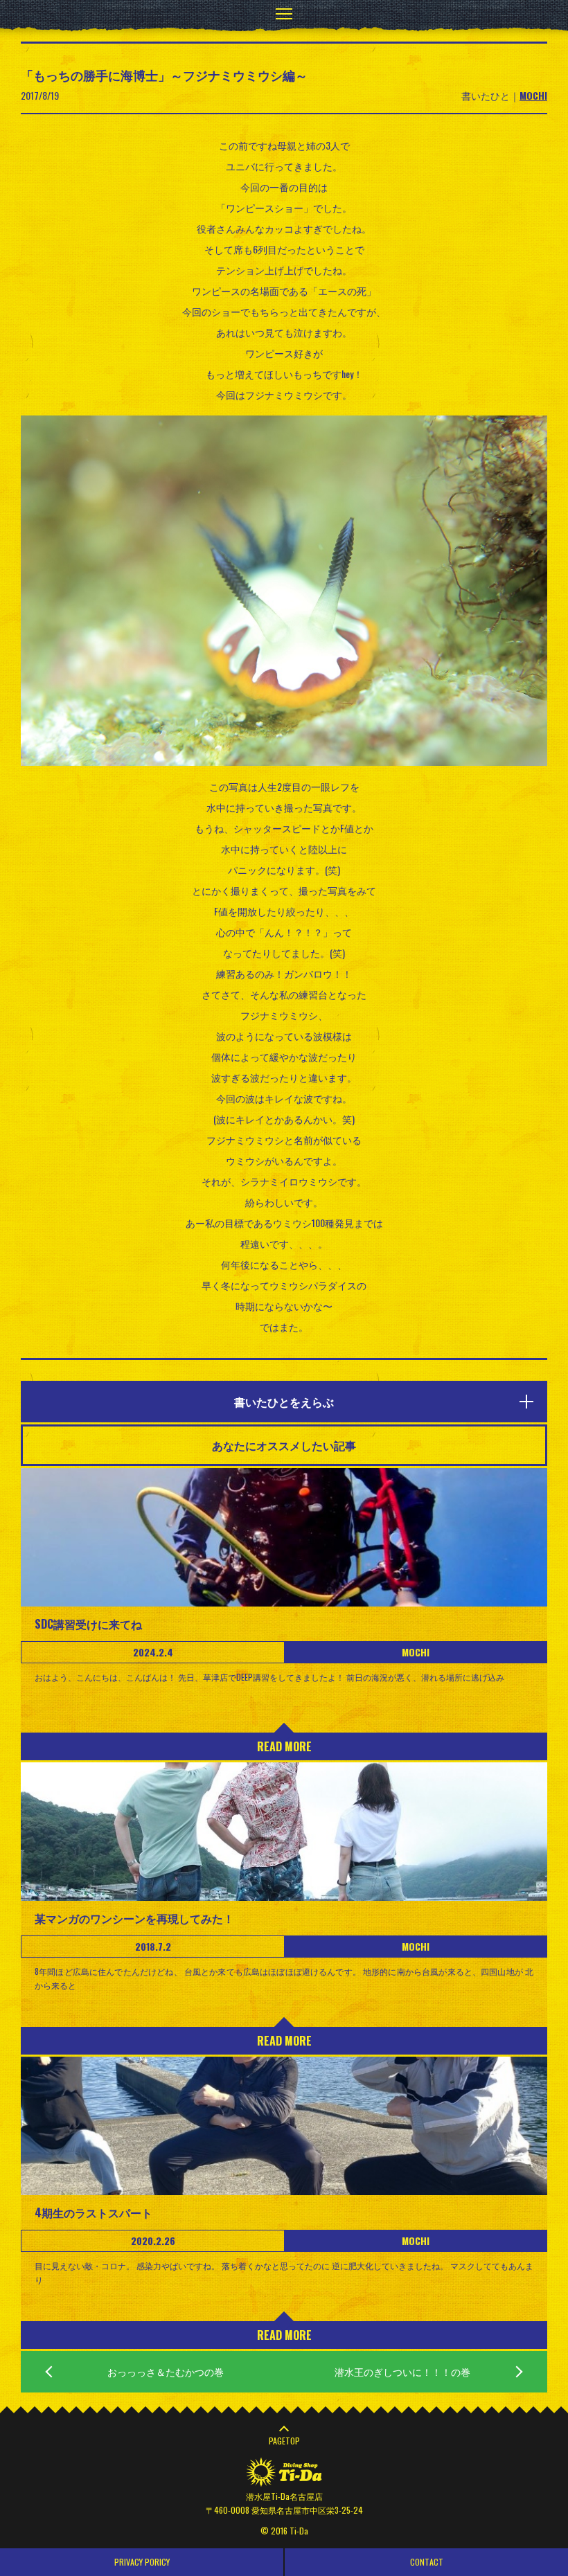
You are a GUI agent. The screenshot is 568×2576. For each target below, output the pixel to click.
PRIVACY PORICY (142, 2562)
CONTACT (427, 2562)
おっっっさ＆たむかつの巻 (166, 2371)
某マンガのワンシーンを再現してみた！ (134, 1918)
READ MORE (284, 1746)
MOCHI (533, 95)
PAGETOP (284, 2441)
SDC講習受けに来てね (88, 1624)
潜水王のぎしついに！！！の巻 (402, 2371)
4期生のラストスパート (94, 2212)
